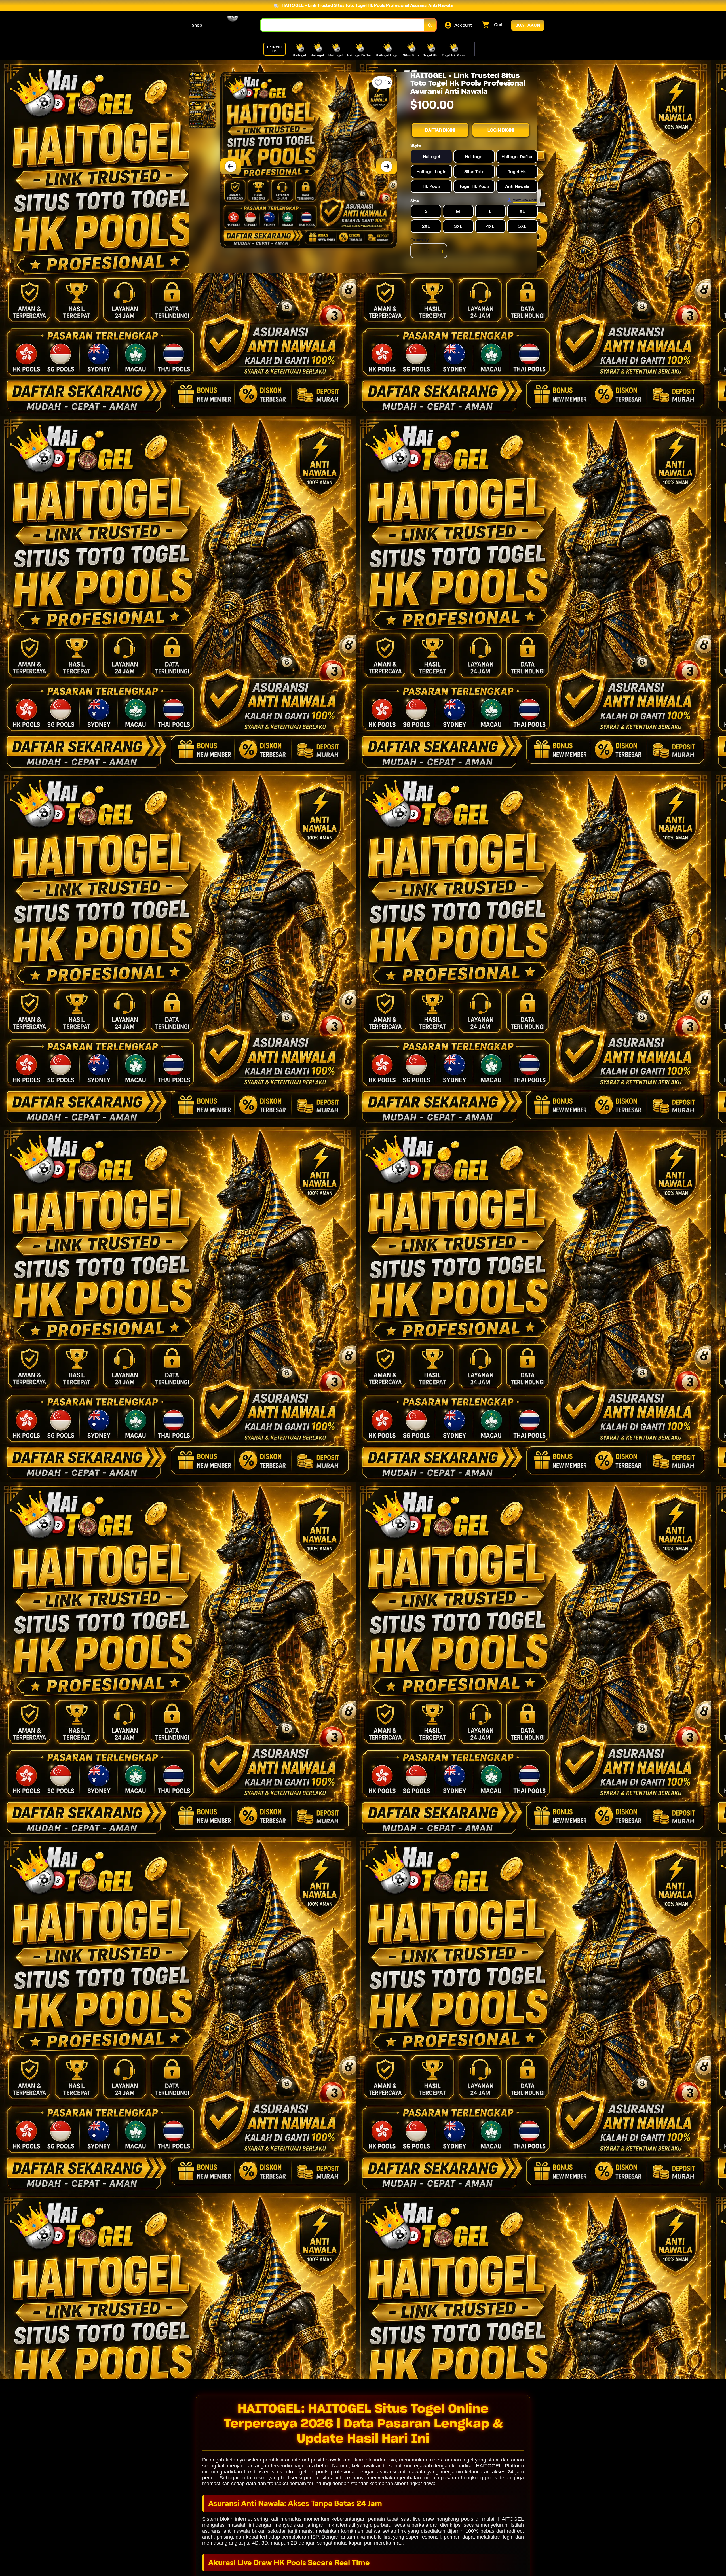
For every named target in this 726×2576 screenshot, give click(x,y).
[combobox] (342, 25)
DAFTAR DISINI (440, 130)
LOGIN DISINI (501, 130)
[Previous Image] (231, 166)
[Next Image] (387, 166)
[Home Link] (231, 25)
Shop (197, 25)
